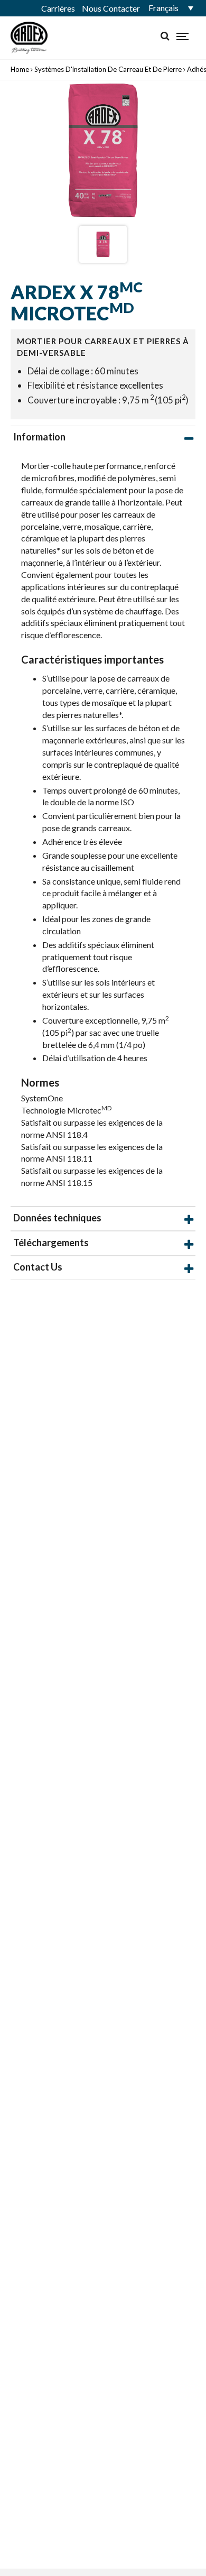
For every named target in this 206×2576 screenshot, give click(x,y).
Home (20, 69)
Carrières (58, 8)
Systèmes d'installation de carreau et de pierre (108, 69)
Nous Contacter (111, 8)
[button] (169, 8)
